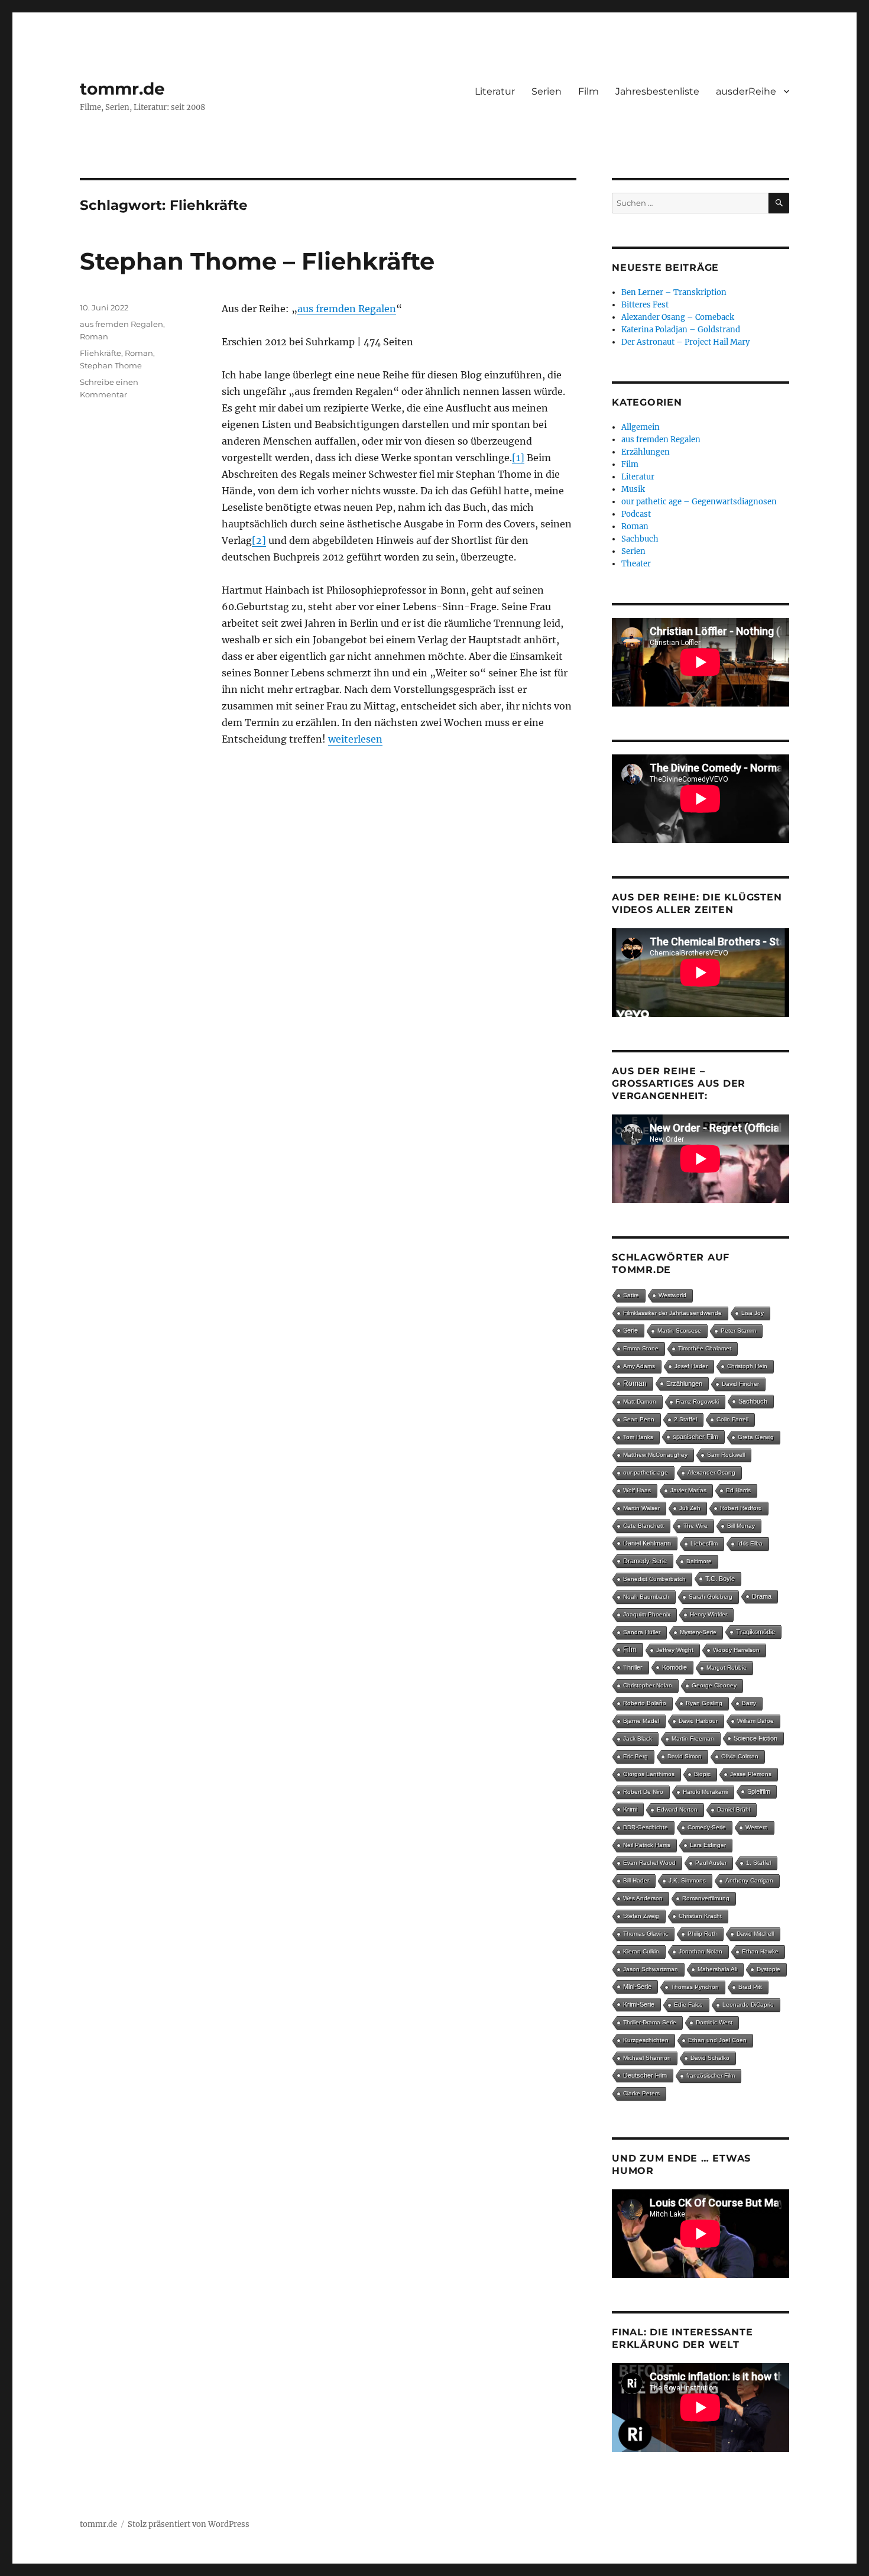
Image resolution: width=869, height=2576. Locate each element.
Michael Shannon (647, 2058)
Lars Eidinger (708, 1845)
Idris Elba (750, 1543)
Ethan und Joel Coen (717, 2040)
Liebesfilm (704, 1543)
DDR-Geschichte (646, 1827)
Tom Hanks (638, 1437)
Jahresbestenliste (657, 91)
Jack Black (638, 1739)
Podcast (636, 514)
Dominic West (714, 2022)
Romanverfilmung (706, 1898)
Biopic (702, 1774)
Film (588, 91)
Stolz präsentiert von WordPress (189, 2524)
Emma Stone (641, 1348)
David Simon (685, 1756)
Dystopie (769, 1969)
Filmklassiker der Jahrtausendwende (672, 1313)
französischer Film (711, 2076)
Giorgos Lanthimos (649, 1774)
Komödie (675, 1667)
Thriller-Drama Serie (650, 2022)
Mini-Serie (637, 1987)
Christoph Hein (747, 1366)
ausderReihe (746, 91)
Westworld (672, 1295)
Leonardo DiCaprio (748, 2005)
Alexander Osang (711, 1472)
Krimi (630, 1809)
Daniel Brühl (734, 1809)
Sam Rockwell (726, 1455)
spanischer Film (695, 1437)
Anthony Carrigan (749, 1880)
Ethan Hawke (760, 1951)
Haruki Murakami (705, 1792)
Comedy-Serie (707, 1827)
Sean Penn (639, 1419)
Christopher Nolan (648, 1685)
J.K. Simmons (687, 1880)
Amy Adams (639, 1366)
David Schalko (710, 2058)
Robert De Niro (643, 1792)
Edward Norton (677, 1809)
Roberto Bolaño (645, 1703)
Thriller (633, 1667)
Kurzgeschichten (646, 2040)
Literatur (495, 91)
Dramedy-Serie (645, 1561)
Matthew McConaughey (655, 1455)
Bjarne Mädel (641, 1721)
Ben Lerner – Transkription (674, 292)
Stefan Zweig (641, 1916)
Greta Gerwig (756, 1437)
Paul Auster (711, 1863)
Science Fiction (755, 1738)
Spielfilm (759, 1791)
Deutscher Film (645, 2075)
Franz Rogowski (697, 1402)
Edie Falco (688, 2005)
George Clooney (714, 1685)
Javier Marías (688, 1490)
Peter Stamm (738, 1331)
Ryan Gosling (704, 1703)
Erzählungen (646, 452)
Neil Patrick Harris (647, 1845)
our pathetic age (646, 1472)
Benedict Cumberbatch (654, 1579)
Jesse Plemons (751, 1774)
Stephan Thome (111, 365)
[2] (259, 540)
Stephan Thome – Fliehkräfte (257, 261)
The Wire (695, 1526)
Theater (636, 564)
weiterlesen (355, 739)
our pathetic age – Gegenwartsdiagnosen (699, 502)
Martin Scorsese (679, 1331)
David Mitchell (755, 1934)
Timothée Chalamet (705, 1348)
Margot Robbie (727, 1668)
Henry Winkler (709, 1614)
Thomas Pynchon (695, 1987)
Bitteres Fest (645, 305)
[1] (518, 458)
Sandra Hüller (642, 1632)
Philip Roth (702, 1934)
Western (757, 1827)
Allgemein (641, 427)
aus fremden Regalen (347, 309)
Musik (633, 489)
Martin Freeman (693, 1739)
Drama (762, 1596)
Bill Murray (741, 1526)
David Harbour (698, 1721)
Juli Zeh (690, 1508)
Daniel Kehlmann (647, 1543)
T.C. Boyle (720, 1579)
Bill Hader (636, 1880)
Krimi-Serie (639, 2004)
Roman (94, 336)
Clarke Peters (641, 2093)
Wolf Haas (637, 1490)
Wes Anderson (643, 1898)
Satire (631, 1295)
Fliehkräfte (100, 353)
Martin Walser (641, 1508)
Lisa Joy (753, 1313)
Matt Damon (640, 1402)
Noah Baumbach (646, 1597)
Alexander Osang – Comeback (678, 317)
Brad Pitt (750, 1987)
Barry (749, 1703)
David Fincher (740, 1384)
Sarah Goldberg (711, 1597)
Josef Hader (691, 1366)
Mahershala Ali (717, 1969)
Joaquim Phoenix (647, 1614)
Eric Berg (635, 1756)
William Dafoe (755, 1721)
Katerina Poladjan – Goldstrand (681, 330)
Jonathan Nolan (701, 1951)
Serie (630, 1330)
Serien (547, 91)
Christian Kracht (700, 1916)
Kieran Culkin (641, 1951)
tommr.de (122, 89)
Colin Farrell (732, 1419)
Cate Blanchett (643, 1526)
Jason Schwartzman (651, 1969)
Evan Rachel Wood (649, 1863)
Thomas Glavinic (646, 1934)
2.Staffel (685, 1419)
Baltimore (699, 1561)
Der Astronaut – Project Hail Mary (685, 342)
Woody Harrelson (736, 1650)
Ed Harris (738, 1490)
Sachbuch (640, 539)
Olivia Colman (740, 1756)
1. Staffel (758, 1863)
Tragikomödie (755, 1632)
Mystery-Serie (698, 1632)
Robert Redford (741, 1508)
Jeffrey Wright (675, 1650)
